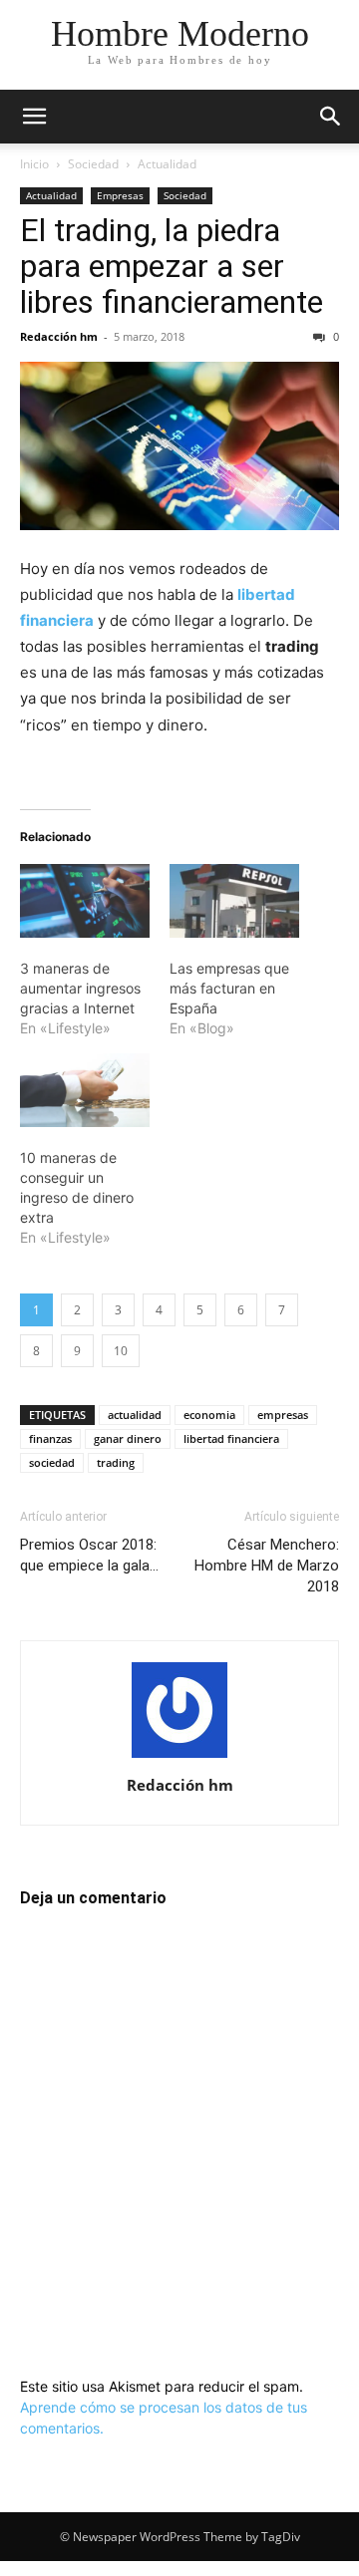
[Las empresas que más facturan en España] (234, 901)
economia (209, 1415)
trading (116, 1462)
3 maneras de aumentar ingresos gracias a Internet (80, 988)
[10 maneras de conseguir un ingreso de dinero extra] (85, 1090)
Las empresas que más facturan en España (229, 988)
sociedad (52, 1462)
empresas (283, 1415)
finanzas (50, 1438)
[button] (34, 117)
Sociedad (93, 164)
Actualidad (167, 164)
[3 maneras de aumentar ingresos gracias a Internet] (85, 901)
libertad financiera (231, 1438)
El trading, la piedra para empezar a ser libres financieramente (172, 266)
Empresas (120, 195)
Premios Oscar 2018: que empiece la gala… (89, 1555)
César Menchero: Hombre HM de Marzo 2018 (267, 1566)
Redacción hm (59, 336)
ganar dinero (128, 1438)
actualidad (135, 1415)
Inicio (34, 164)
